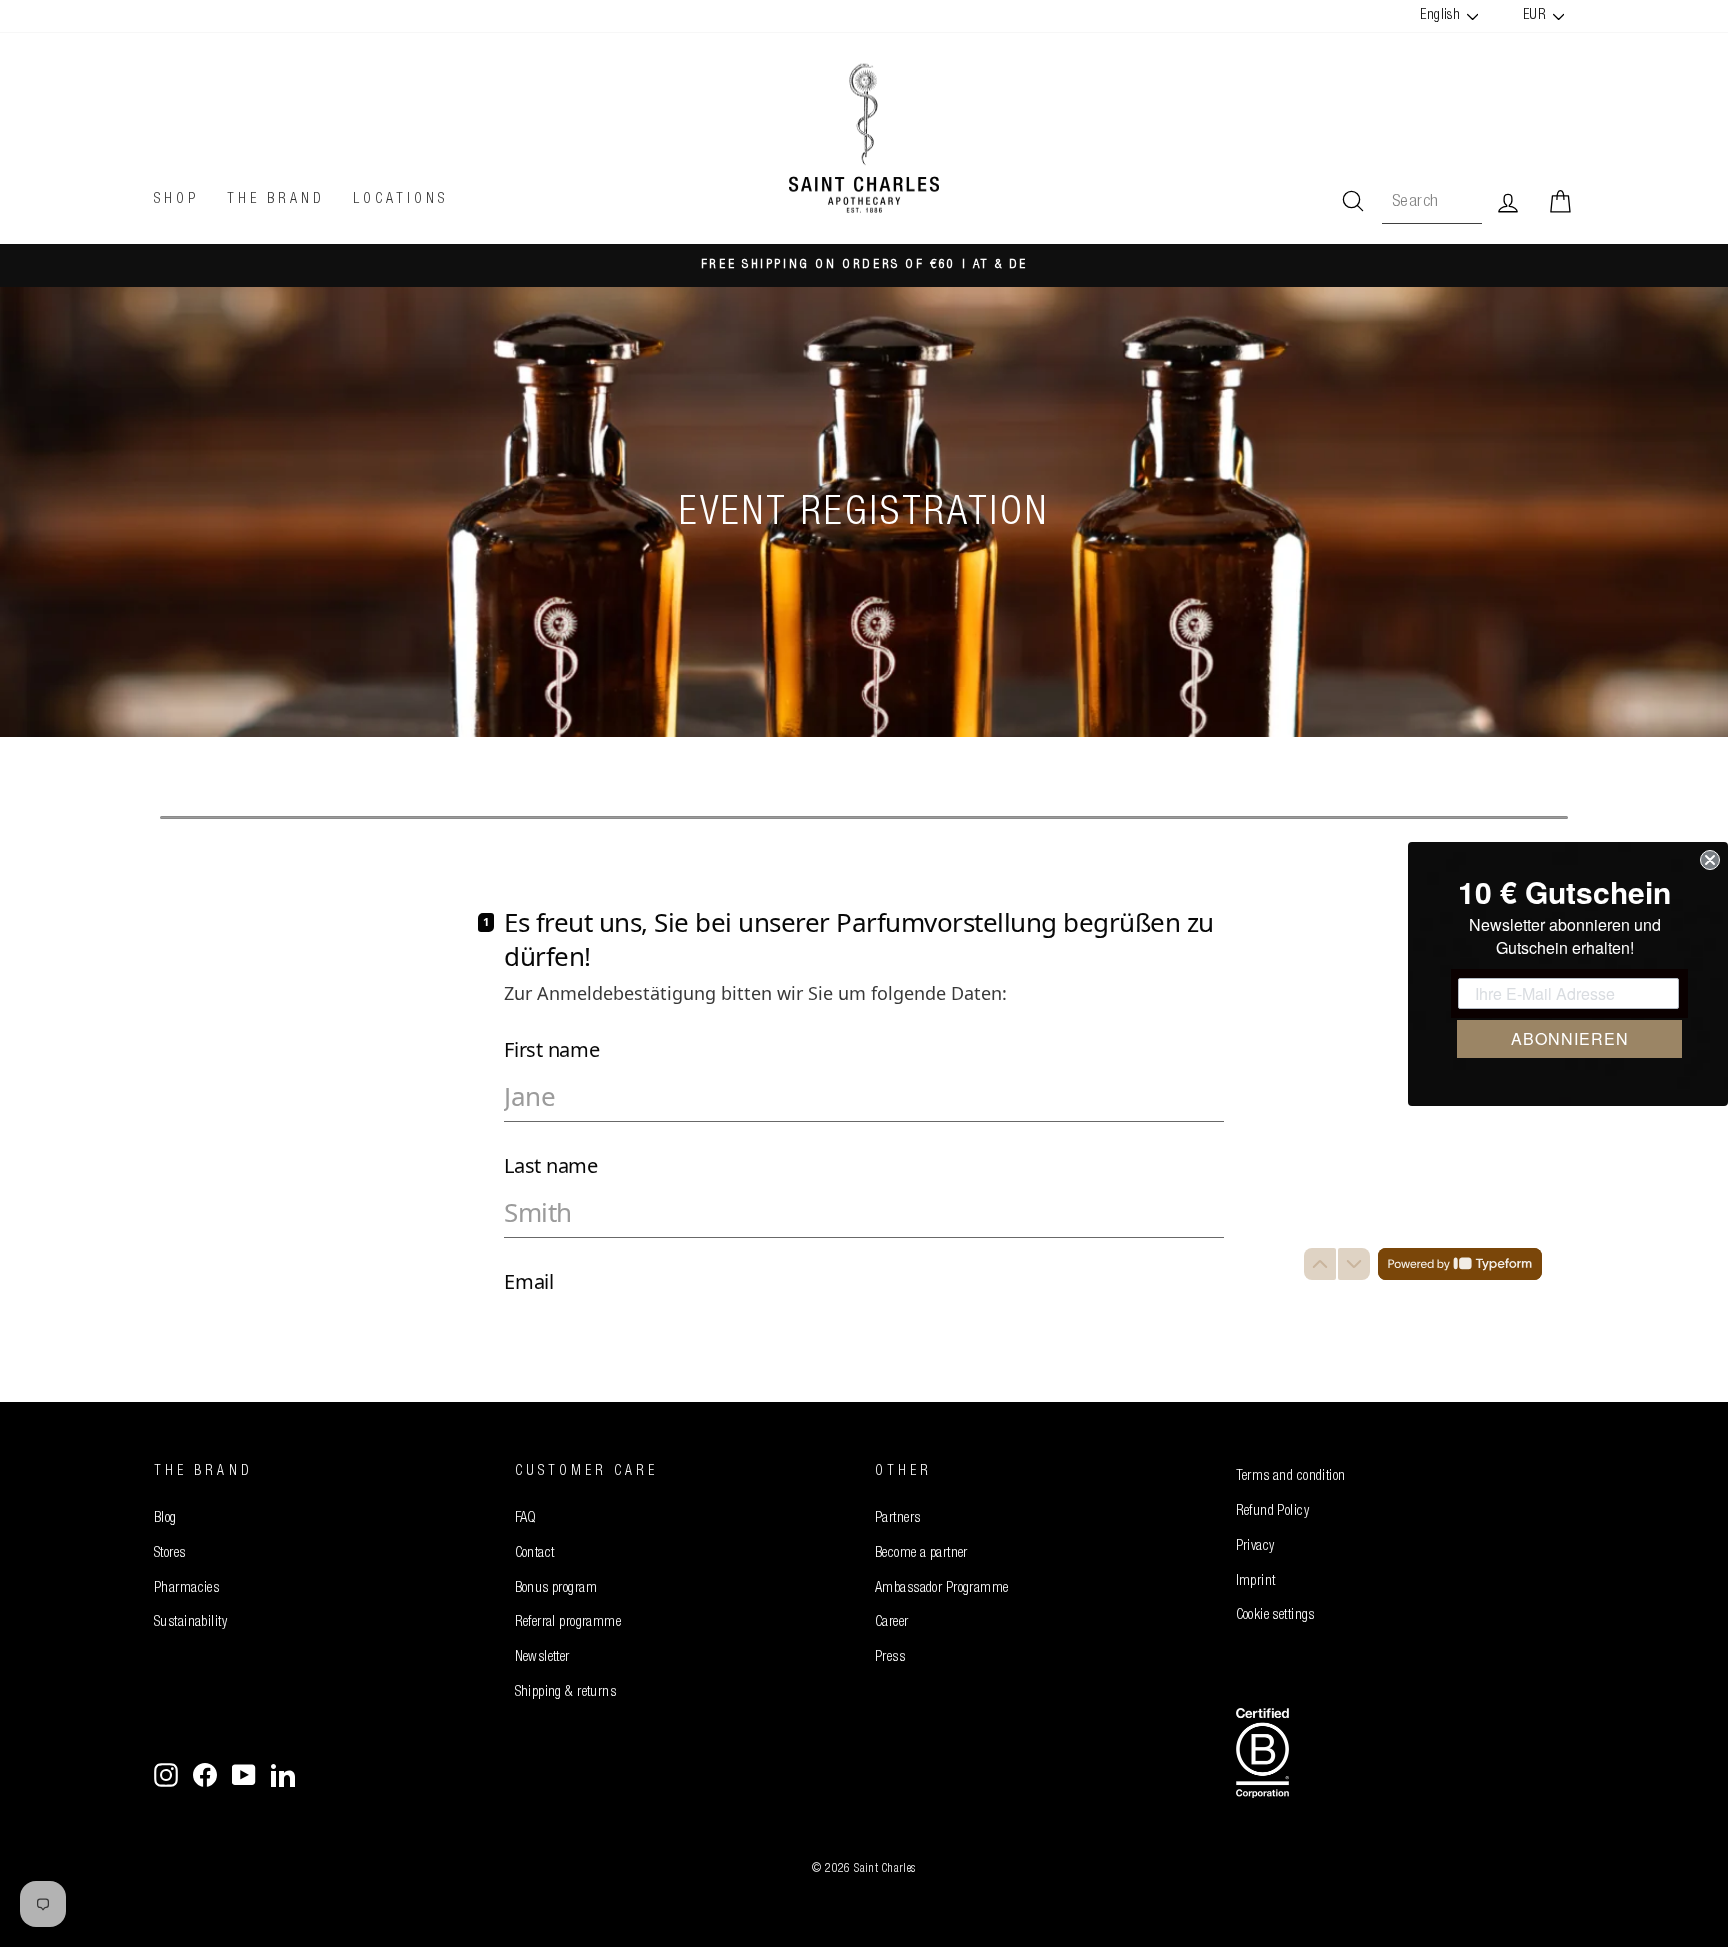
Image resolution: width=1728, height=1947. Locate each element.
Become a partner (921, 1554)
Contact (535, 1554)
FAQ (526, 1519)
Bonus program (556, 1589)
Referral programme (568, 1623)
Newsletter (542, 1658)
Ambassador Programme (942, 1589)
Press (890, 1658)
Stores (170, 1554)
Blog (165, 1519)
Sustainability (190, 1623)
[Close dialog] (1710, 860)
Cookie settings (1275, 1616)
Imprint (1256, 1582)
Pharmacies (186, 1589)
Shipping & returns (566, 1693)
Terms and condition (1291, 1477)
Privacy (1255, 1547)
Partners (897, 1519)
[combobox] (1432, 202)
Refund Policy (1273, 1512)
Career (892, 1623)
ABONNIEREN (1570, 1038)
